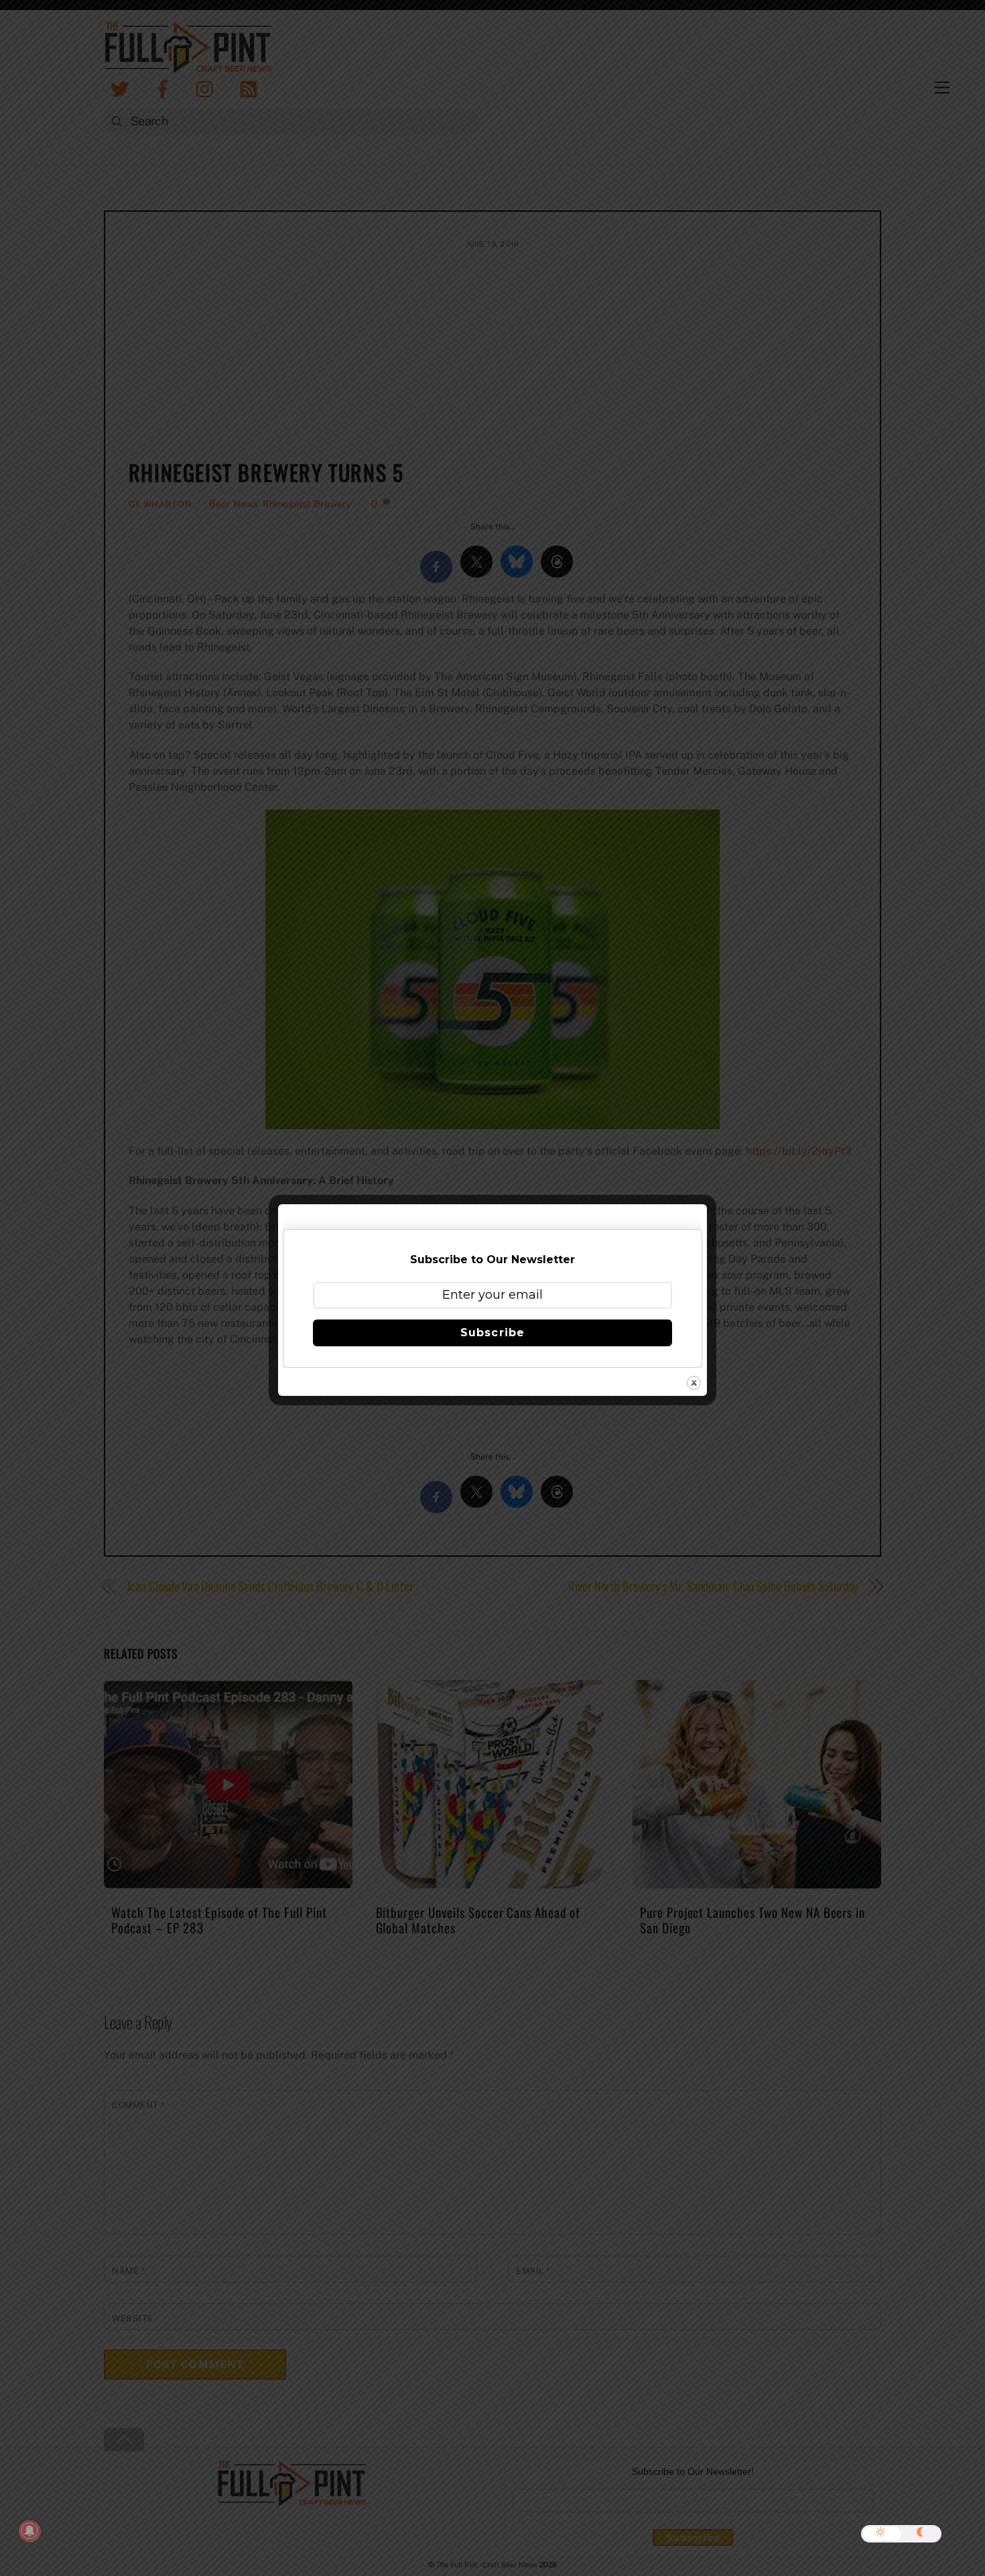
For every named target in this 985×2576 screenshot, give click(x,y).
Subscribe (492, 1333)
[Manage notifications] (29, 2531)
